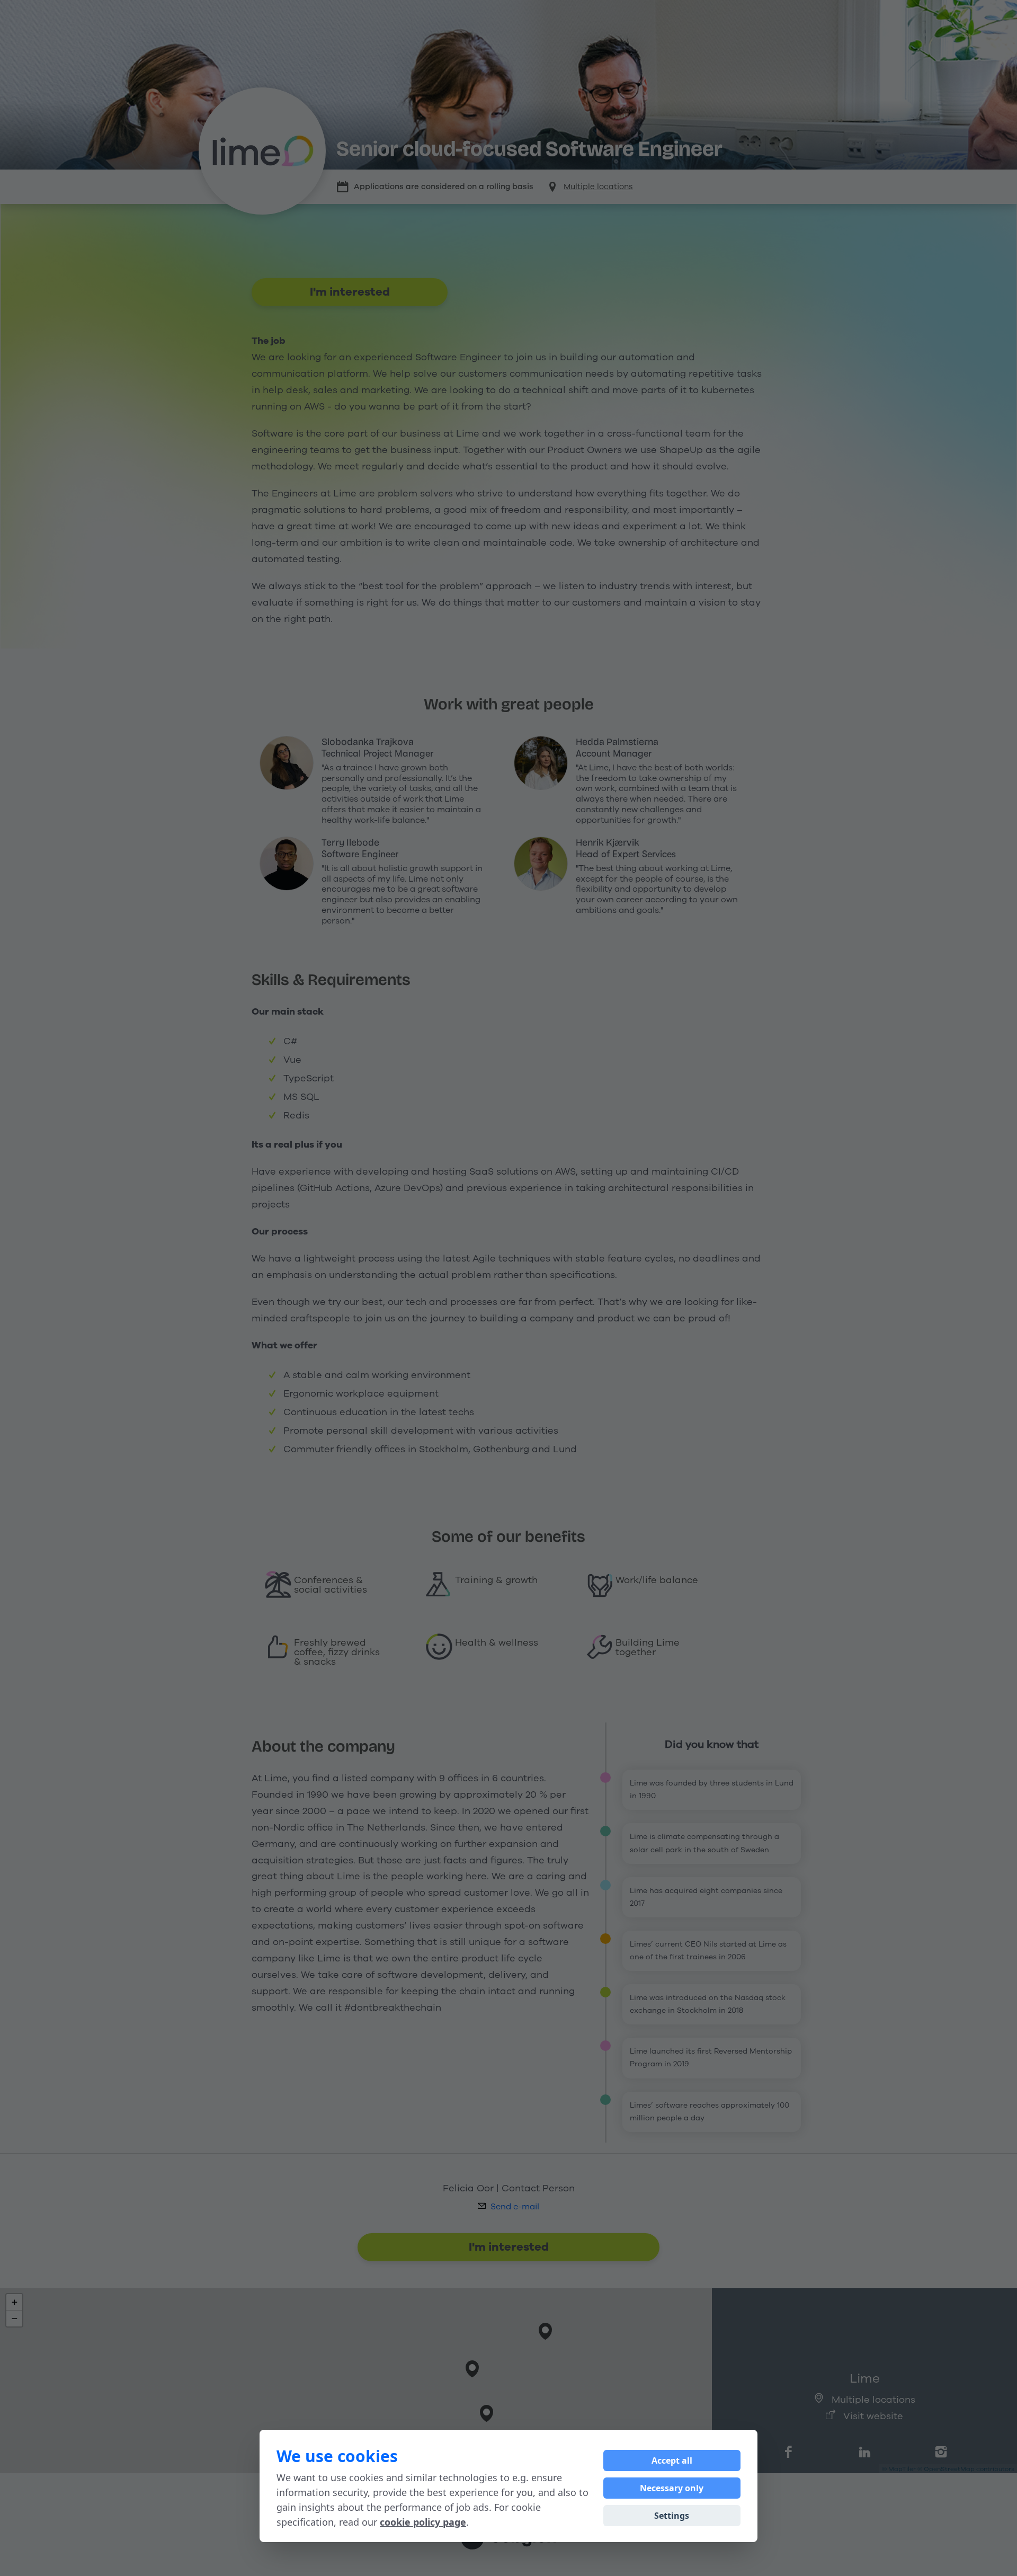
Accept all (672, 2460)
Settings (672, 2516)
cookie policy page (423, 2522)
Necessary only (672, 2488)
